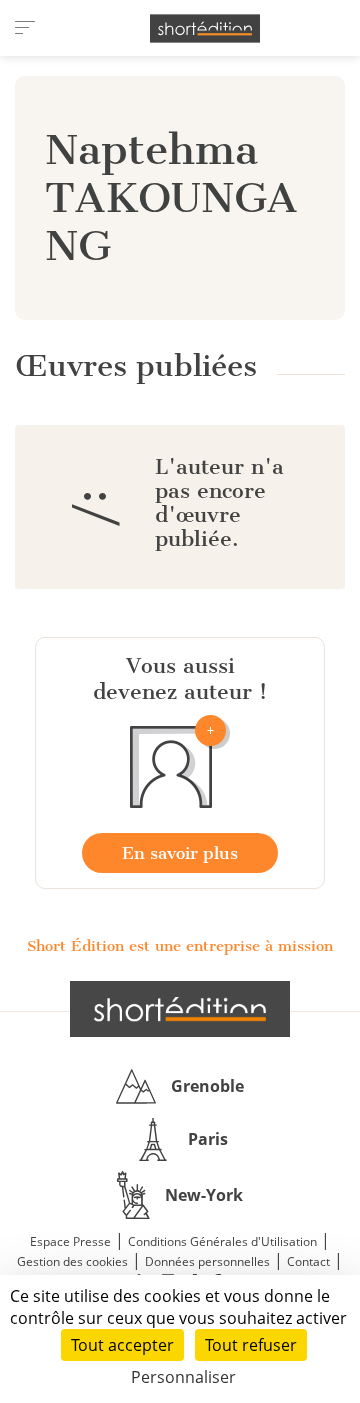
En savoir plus (180, 853)
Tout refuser (251, 1345)
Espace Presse (70, 1241)
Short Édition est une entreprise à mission (180, 946)
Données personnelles (207, 1261)
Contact (308, 1261)
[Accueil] (205, 28)
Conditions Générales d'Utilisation (222, 1241)
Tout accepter (122, 1345)
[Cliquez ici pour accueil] (180, 1009)
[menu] (25, 28)
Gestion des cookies (72, 1261)
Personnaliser (183, 1377)
